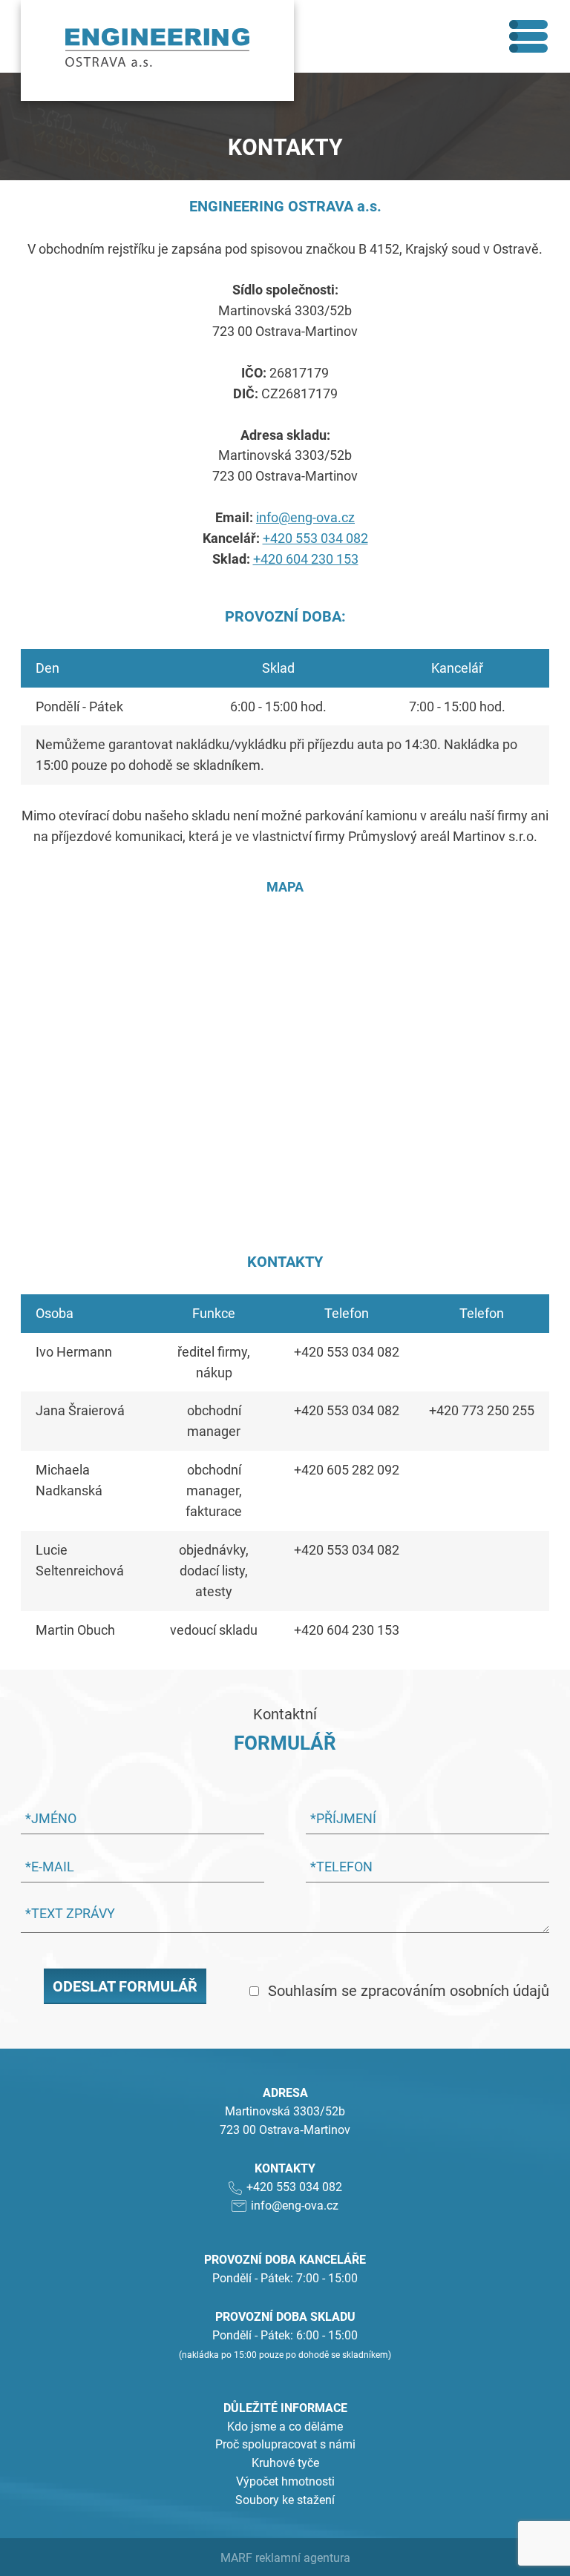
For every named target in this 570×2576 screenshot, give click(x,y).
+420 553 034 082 (315, 538)
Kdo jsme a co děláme (285, 2427)
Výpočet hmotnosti (285, 2481)
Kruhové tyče (285, 2463)
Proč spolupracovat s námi (285, 2444)
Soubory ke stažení (285, 2500)
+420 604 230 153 (306, 559)
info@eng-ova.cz (305, 517)
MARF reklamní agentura (285, 2558)
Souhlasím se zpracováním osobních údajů (409, 1991)
